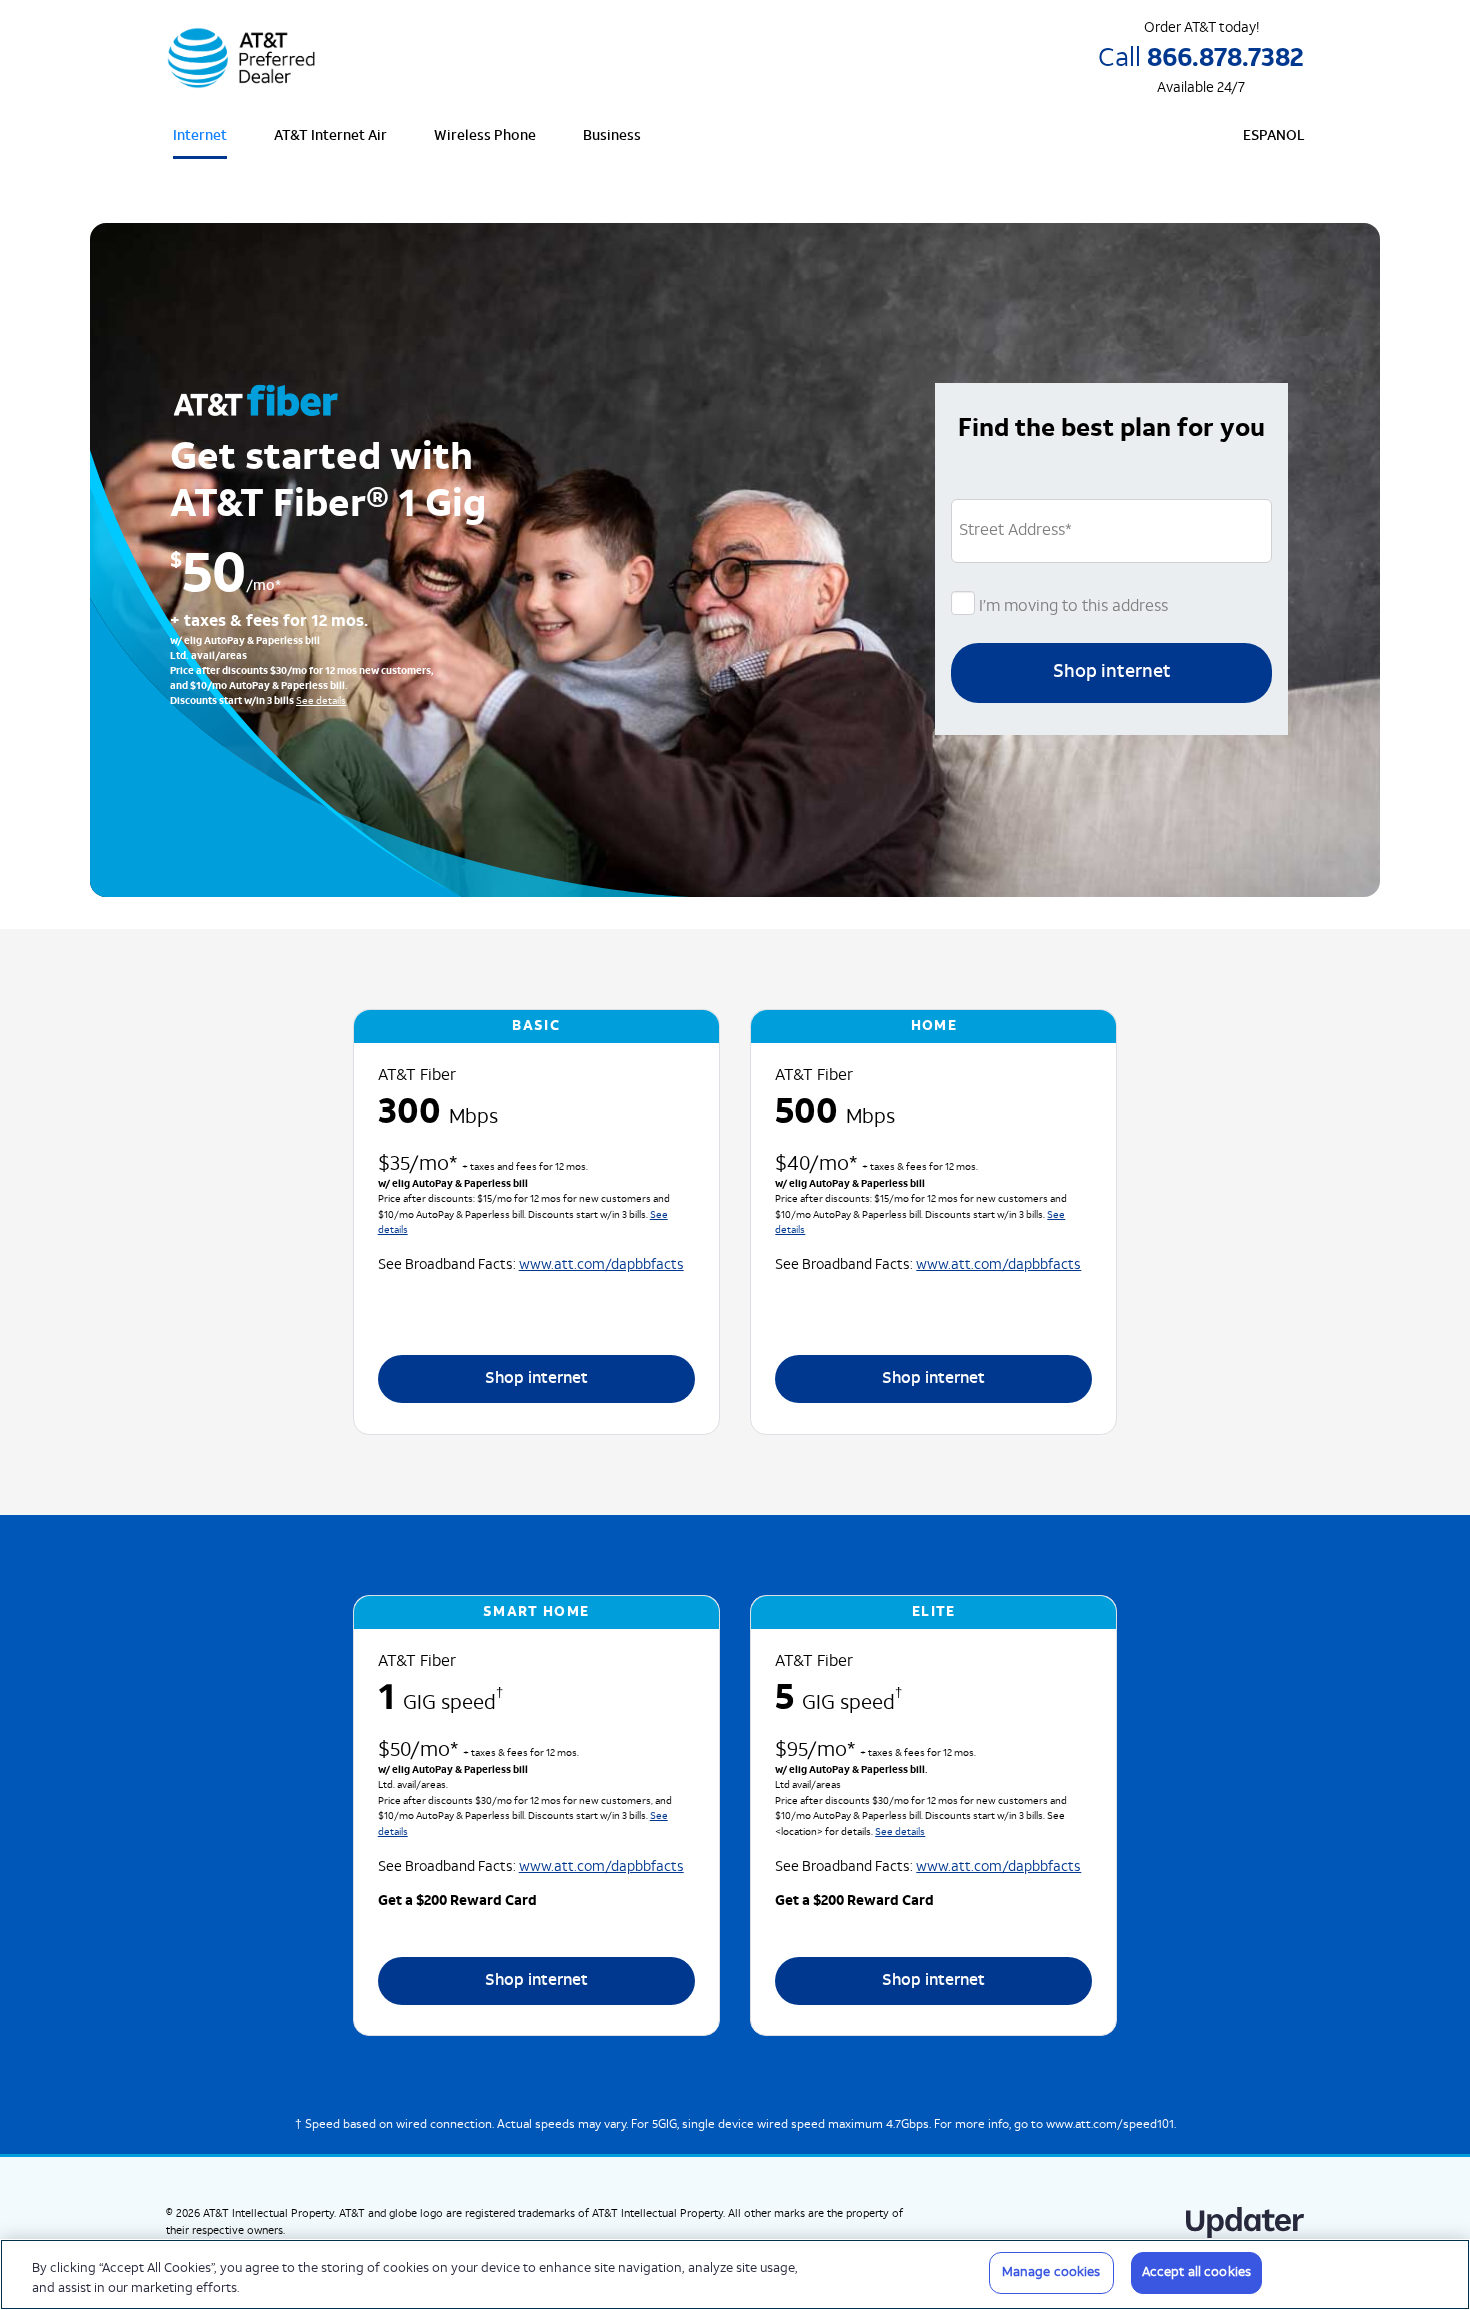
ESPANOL (1273, 136)
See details (321, 701)
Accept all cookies (1196, 2272)
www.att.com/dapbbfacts (601, 1265)
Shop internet (1112, 672)
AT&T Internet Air (330, 136)
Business (612, 136)
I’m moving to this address (1071, 607)
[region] (735, 2274)
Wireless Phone (485, 136)
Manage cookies (1051, 2272)
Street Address (1015, 531)
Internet (200, 136)
